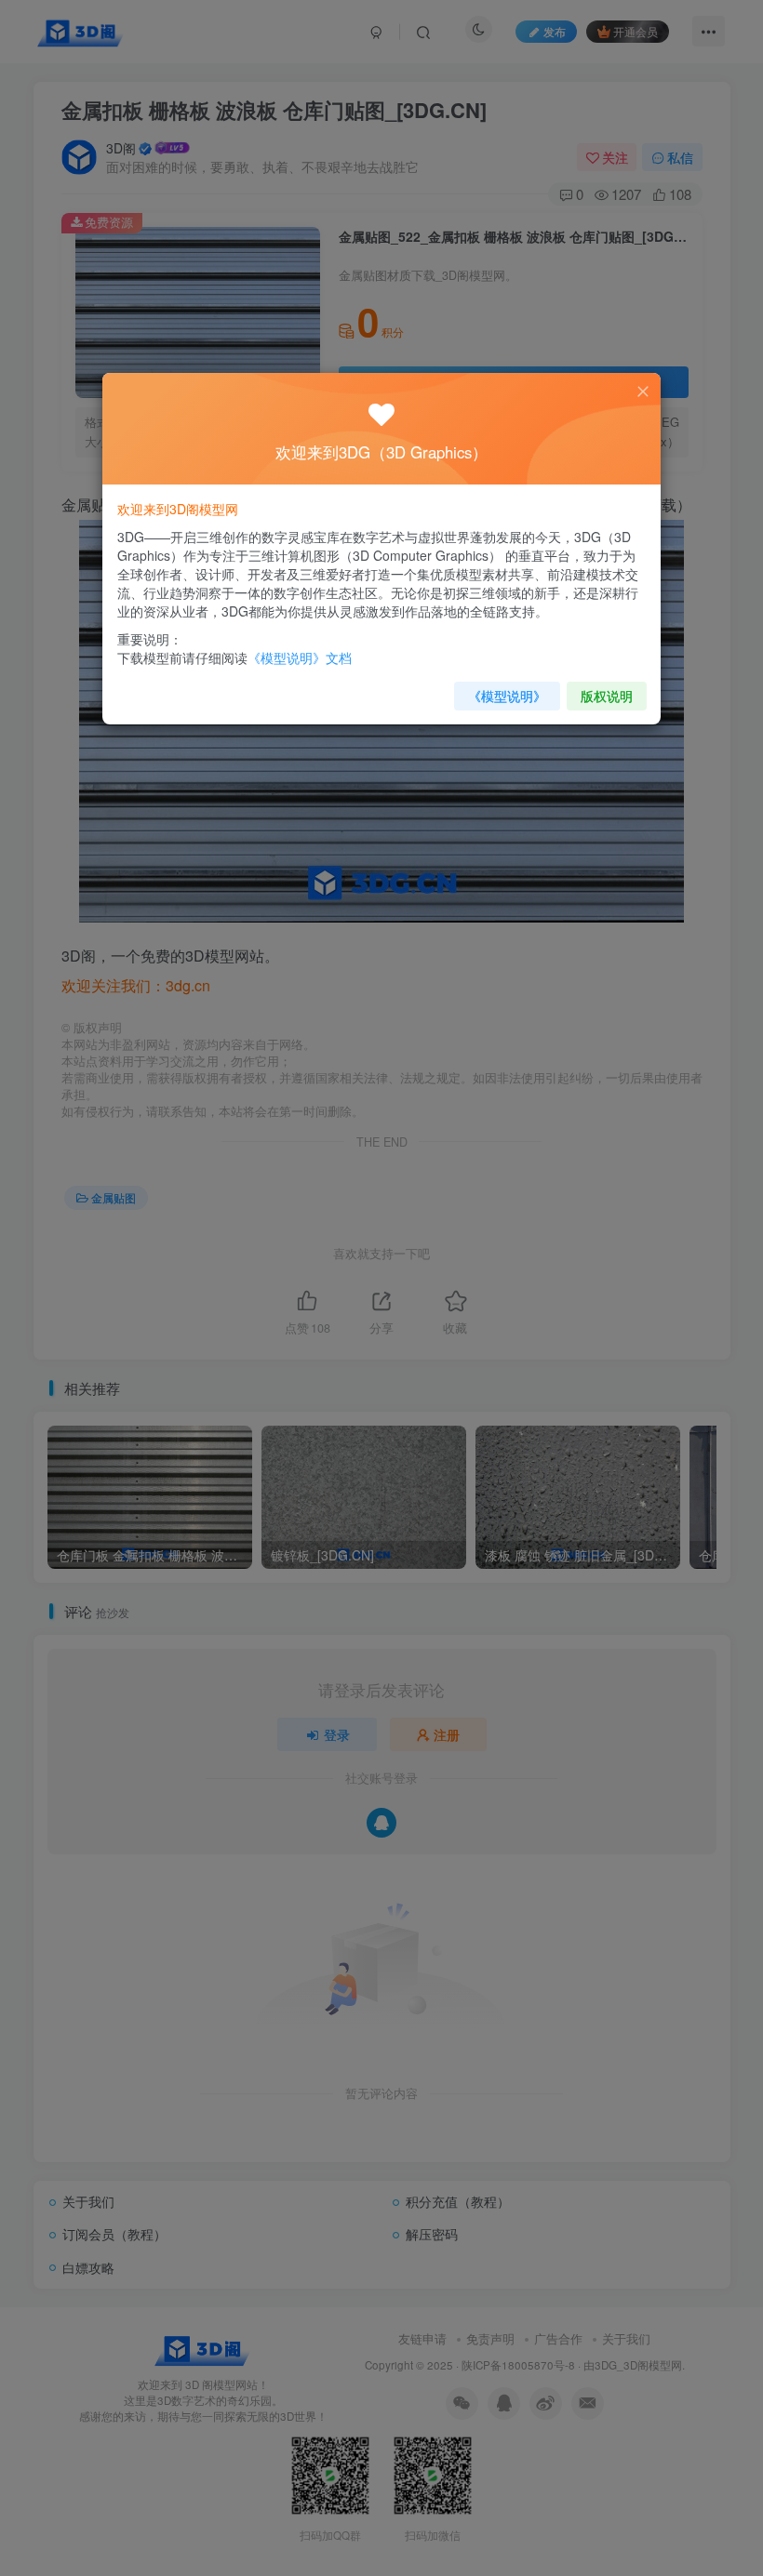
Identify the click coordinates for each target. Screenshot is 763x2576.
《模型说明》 (507, 696)
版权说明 (607, 696)
